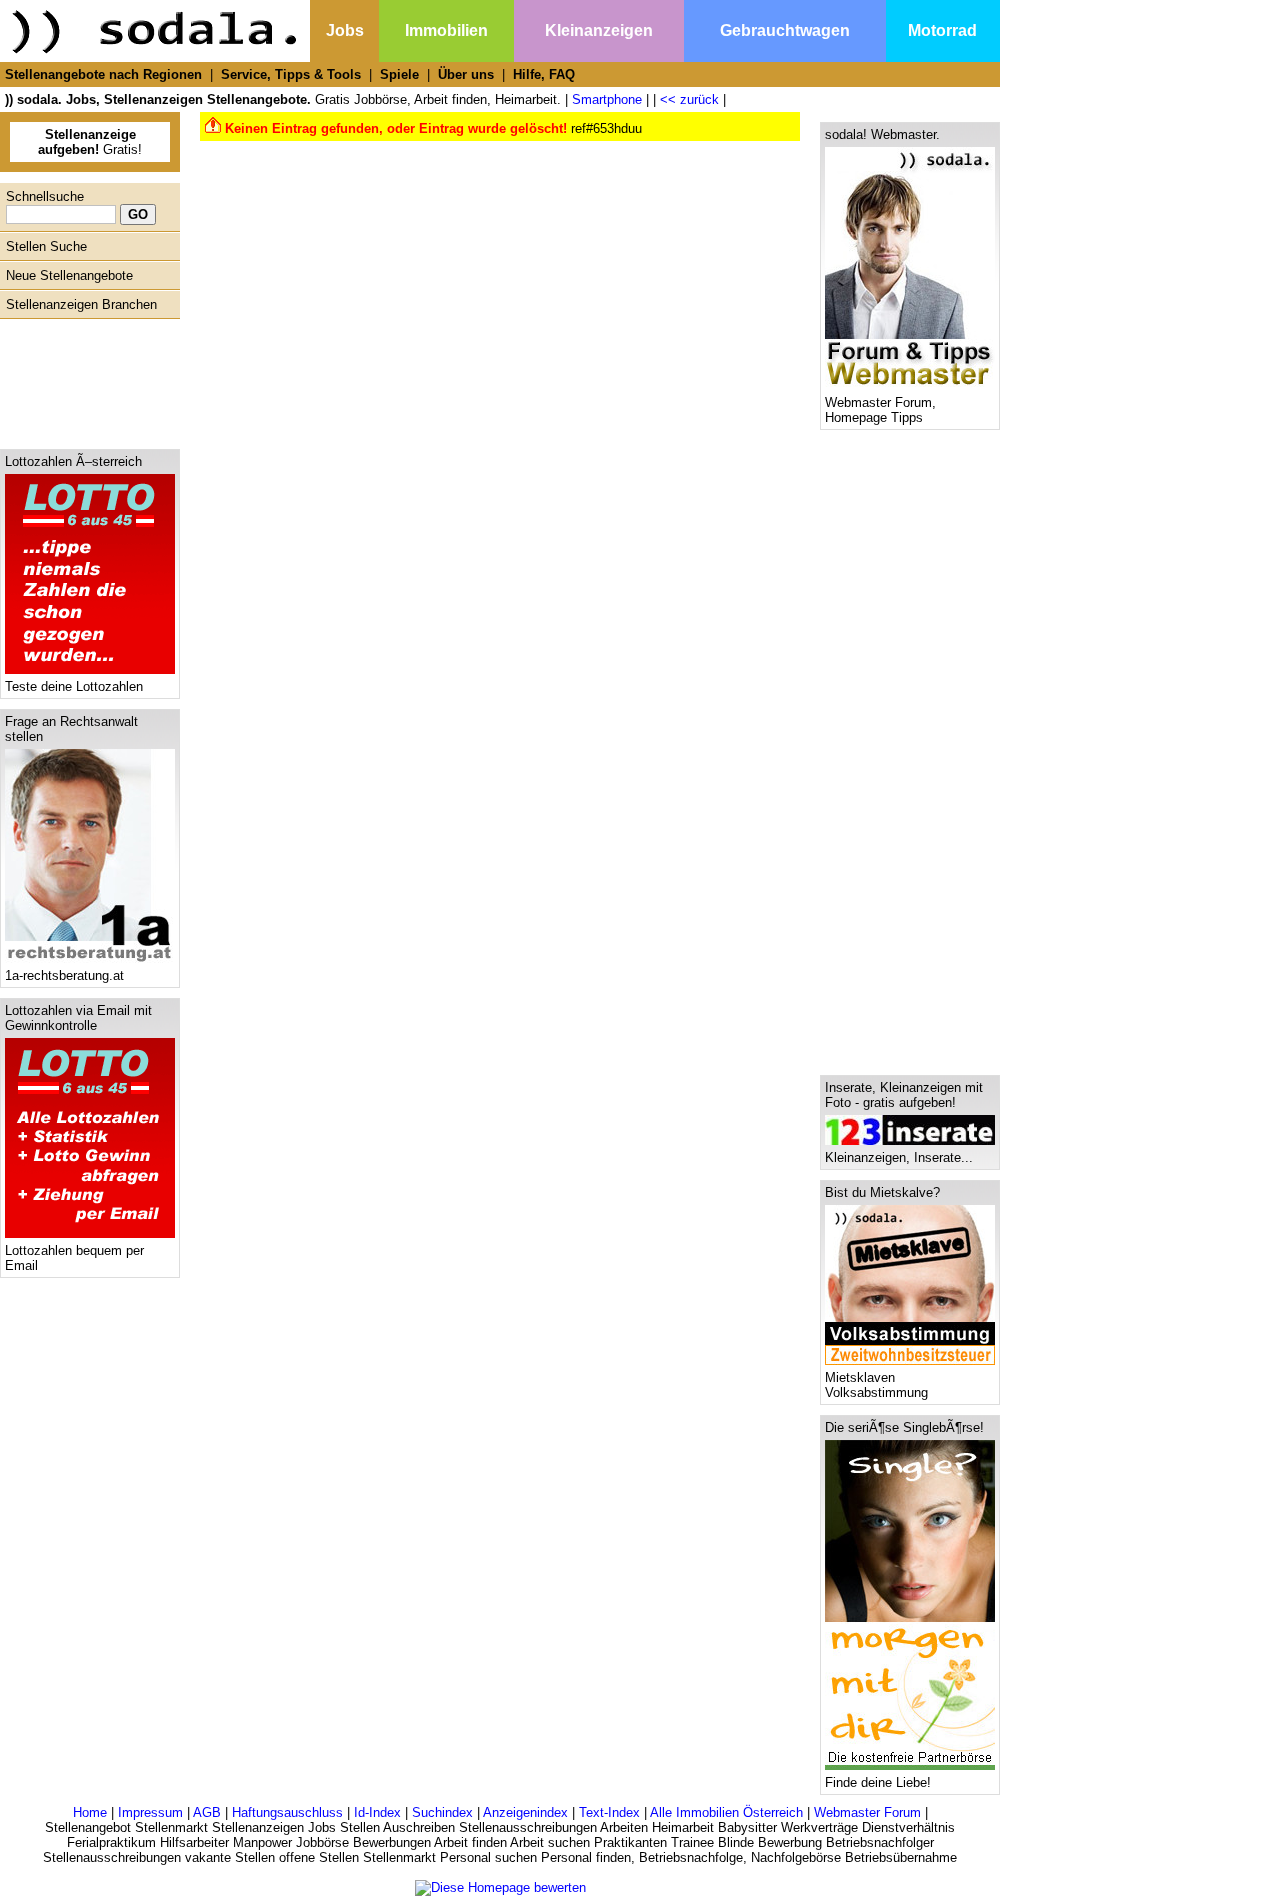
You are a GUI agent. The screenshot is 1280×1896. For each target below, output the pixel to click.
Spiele (399, 74)
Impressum (150, 1812)
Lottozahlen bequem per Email (74, 1258)
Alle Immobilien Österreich (726, 1812)
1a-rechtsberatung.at (64, 975)
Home (90, 1812)
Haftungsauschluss (287, 1812)
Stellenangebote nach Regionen (103, 74)
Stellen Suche (46, 246)
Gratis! (90, 142)
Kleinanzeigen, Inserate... (899, 1157)
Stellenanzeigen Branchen (81, 304)
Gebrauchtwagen (785, 30)
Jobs (345, 30)
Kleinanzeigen (599, 30)
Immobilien (446, 30)
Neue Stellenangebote (69, 275)
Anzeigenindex (525, 1812)
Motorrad (942, 30)
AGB (207, 1812)
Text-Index (609, 1812)
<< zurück (689, 99)
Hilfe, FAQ (544, 74)
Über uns (466, 74)
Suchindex (442, 1812)
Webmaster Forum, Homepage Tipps (880, 410)
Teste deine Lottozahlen (74, 686)
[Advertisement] (85, 379)
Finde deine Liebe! (878, 1782)
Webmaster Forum (867, 1812)
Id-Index (377, 1812)
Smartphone (607, 99)
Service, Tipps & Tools (291, 74)
